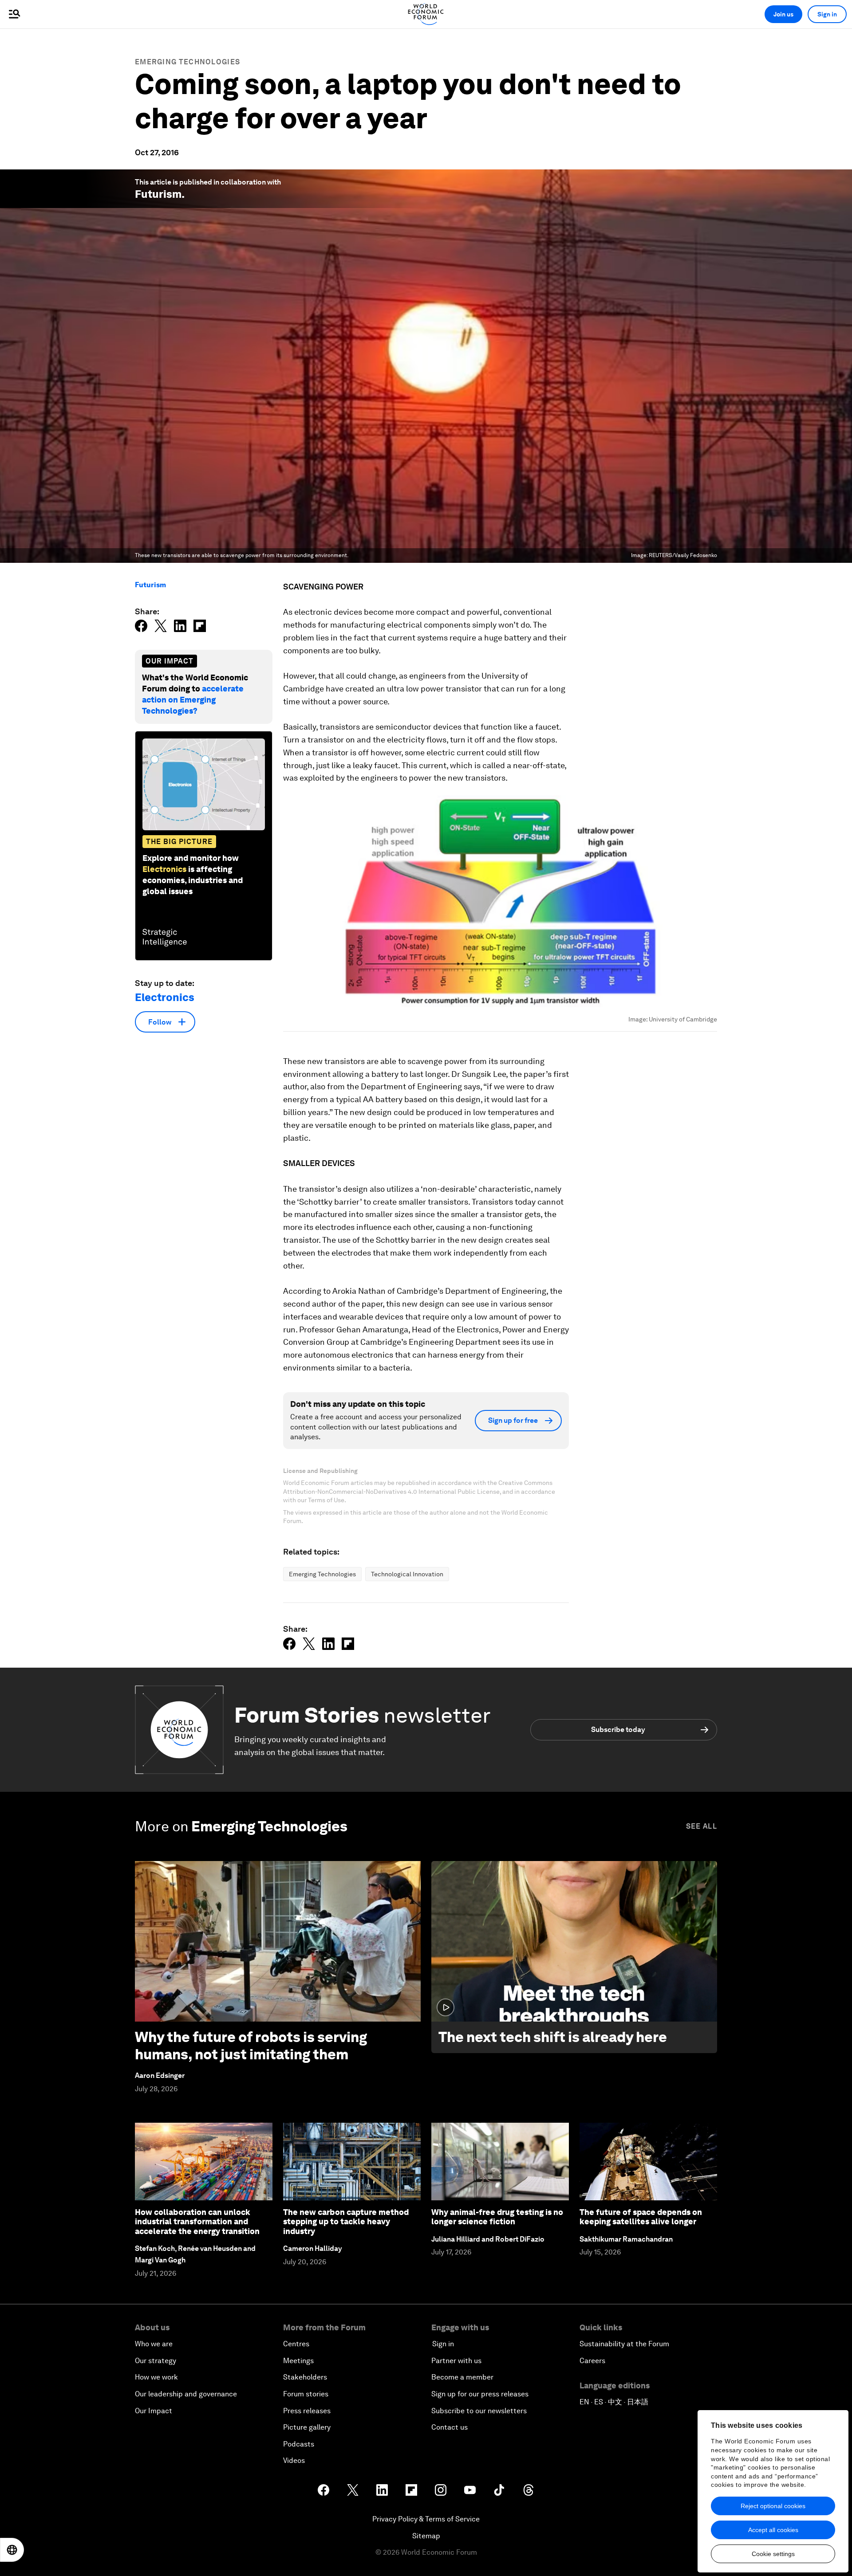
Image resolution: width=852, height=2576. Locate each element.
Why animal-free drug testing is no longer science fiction (497, 2217)
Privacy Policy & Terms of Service (426, 2519)
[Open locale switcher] (12, 2550)
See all (702, 1826)
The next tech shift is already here (553, 2037)
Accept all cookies (773, 2530)
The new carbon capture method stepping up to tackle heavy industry (346, 2222)
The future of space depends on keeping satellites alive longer (641, 2217)
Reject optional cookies (773, 2506)
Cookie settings (773, 2554)
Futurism (158, 194)
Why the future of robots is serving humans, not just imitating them (251, 2045)
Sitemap (426, 2536)
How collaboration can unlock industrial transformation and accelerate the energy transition (197, 2222)
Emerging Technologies (187, 62)
